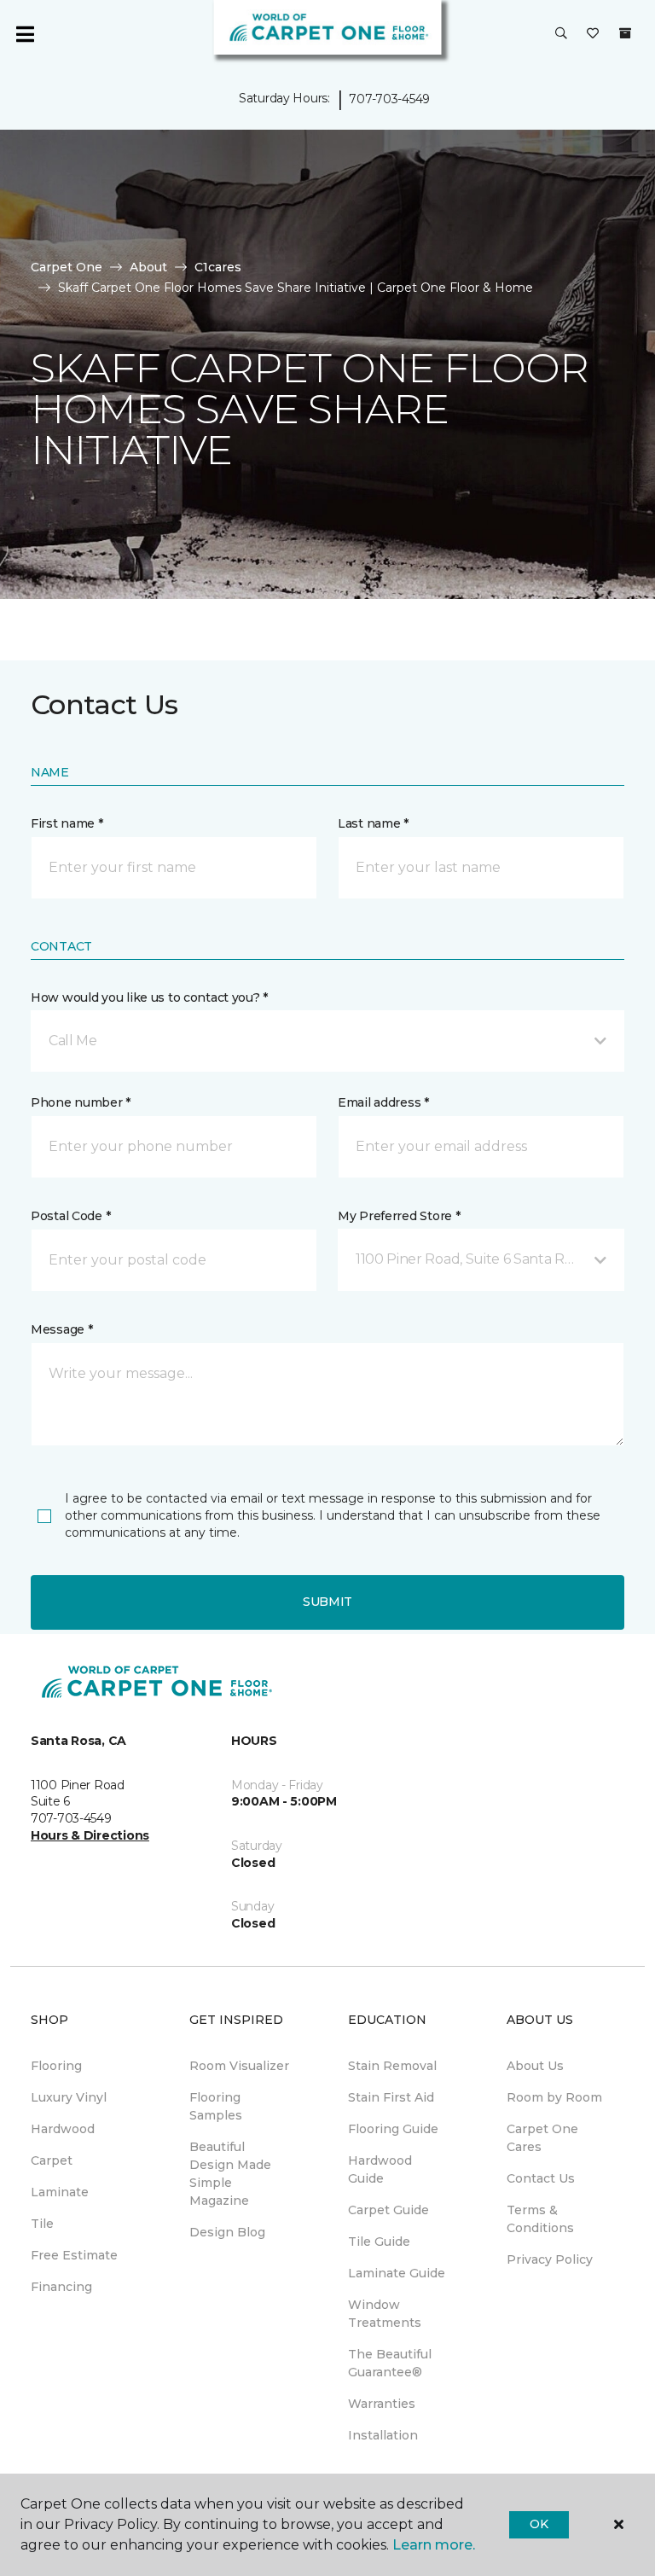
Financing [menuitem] (61, 2287)
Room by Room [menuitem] (554, 2097)
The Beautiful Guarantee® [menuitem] (390, 2363)
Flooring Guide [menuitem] (393, 2129)
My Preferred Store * (399, 1216)
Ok (539, 2524)
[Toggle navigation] (25, 34)
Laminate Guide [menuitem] (397, 2273)
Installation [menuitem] (383, 2435)
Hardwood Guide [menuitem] (380, 2169)
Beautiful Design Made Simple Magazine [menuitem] (230, 2174)
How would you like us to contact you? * (149, 997)
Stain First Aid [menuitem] (391, 2097)
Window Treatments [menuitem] (385, 2314)
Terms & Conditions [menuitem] (540, 2219)
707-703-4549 (389, 99)
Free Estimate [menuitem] (74, 2255)
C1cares (218, 267)
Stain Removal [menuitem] (392, 2066)
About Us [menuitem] (535, 2066)
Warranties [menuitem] (382, 2404)
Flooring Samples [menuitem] (216, 2106)
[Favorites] (593, 34)
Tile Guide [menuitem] (379, 2242)
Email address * (383, 1102)
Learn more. (434, 2545)
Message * (61, 1329)
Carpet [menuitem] (52, 2160)
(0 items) (625, 33)
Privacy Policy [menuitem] (550, 2259)
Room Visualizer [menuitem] (239, 2066)
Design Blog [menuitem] (227, 2232)
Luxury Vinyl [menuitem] (69, 2097)
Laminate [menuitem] (60, 2192)
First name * (67, 823)
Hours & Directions (90, 1835)
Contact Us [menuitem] (541, 2178)
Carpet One (67, 267)
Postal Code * (70, 1216)
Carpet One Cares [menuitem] (542, 2138)
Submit (327, 1602)
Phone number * (81, 1102)
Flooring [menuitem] (56, 2066)
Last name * (373, 823)
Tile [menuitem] (42, 2224)
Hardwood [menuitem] (63, 2129)
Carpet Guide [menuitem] (388, 2210)
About (148, 267)
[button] (561, 34)
